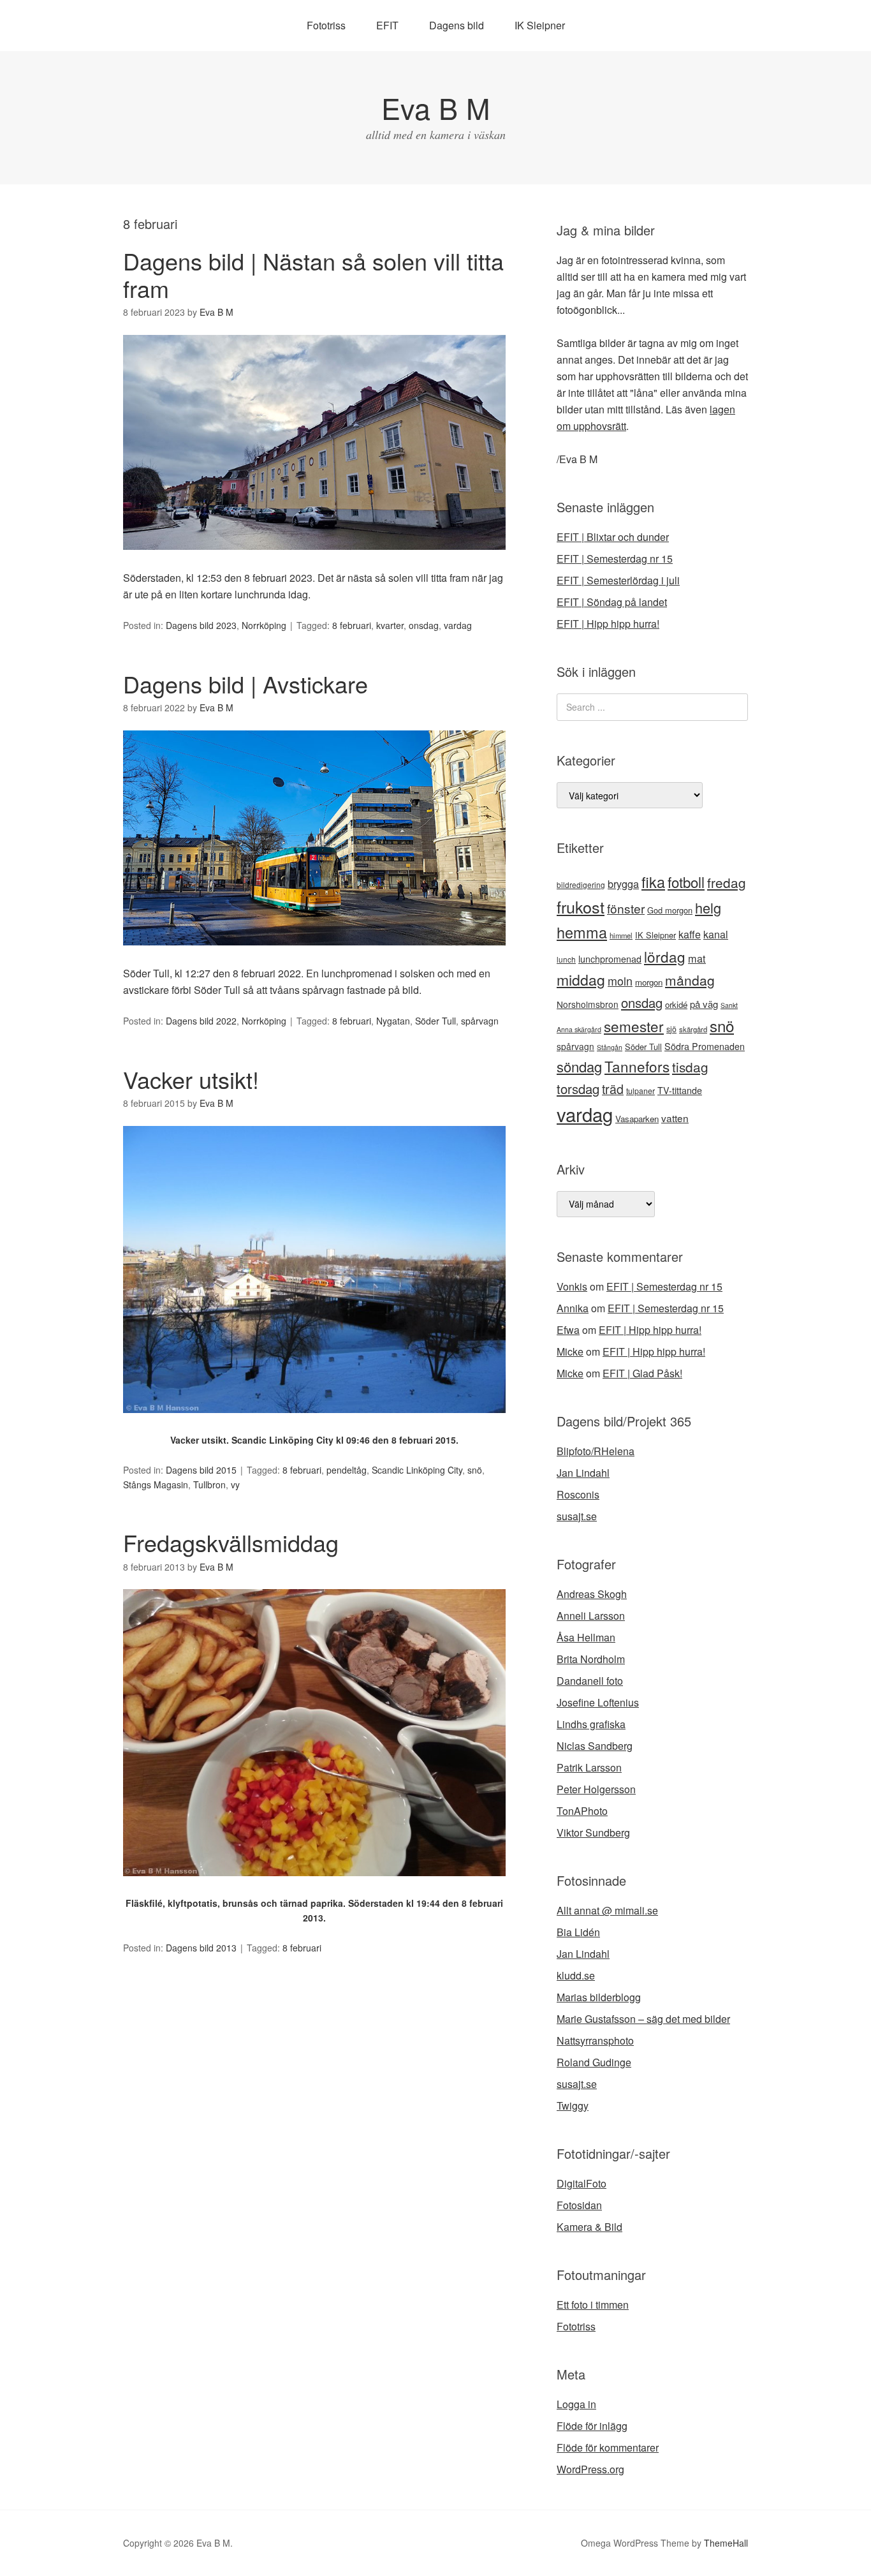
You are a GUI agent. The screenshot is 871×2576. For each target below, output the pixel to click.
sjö (671, 1029)
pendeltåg (347, 1470)
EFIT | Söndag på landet (612, 602)
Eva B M (435, 107)
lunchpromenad (610, 959)
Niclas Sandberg (595, 1746)
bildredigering (581, 885)
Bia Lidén (578, 1932)
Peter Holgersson (596, 1789)
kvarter (390, 625)
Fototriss (326, 25)
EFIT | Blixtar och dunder (613, 537)
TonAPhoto (582, 1811)
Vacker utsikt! (191, 1079)
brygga (623, 884)
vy (235, 1484)
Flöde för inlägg (592, 2426)
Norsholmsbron (588, 1004)
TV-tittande (680, 1090)
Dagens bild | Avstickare (245, 684)
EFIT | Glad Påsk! (642, 1373)
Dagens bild (457, 25)
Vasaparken (637, 1119)
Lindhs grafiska (591, 1724)
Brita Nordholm (591, 1659)
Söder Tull (435, 1021)
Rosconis (578, 1494)
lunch (566, 959)
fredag (727, 882)
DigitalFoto (582, 2183)
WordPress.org (590, 2469)
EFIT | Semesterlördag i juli (618, 580)
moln (620, 981)
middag (581, 980)
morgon (649, 982)
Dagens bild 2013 (201, 1948)
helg (708, 907)
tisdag (690, 1067)
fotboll (686, 882)
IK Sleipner (540, 25)
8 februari (352, 625)
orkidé (676, 1004)
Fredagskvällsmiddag (231, 1542)
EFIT (387, 25)
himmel (621, 935)
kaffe (690, 934)
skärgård (693, 1029)
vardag (458, 625)
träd (613, 1089)
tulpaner (640, 1091)
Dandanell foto (590, 1681)
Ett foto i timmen (593, 2305)
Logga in (576, 2404)
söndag (579, 1066)
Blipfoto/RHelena (596, 1451)
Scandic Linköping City (417, 1470)
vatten (675, 1118)
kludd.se (576, 1975)
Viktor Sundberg (593, 1832)
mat (697, 958)
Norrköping (264, 625)
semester (634, 1026)
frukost (581, 907)
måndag (690, 980)
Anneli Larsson (591, 1616)
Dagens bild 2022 (201, 1021)
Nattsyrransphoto (595, 2040)
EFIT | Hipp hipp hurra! (608, 624)
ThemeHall (726, 2543)
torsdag (578, 1089)
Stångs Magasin (156, 1484)
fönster (626, 908)
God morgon (670, 910)
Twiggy (573, 2106)
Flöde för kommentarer (608, 2447)
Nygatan (393, 1021)
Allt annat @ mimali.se (607, 1910)
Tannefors (637, 1066)
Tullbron (209, 1484)
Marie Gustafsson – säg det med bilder (643, 2019)
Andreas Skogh (592, 1594)
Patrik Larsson (589, 1767)
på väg (704, 1004)
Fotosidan (579, 2205)
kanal (716, 934)
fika (653, 882)
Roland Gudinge (594, 2062)
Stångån (610, 1047)
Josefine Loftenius (598, 1702)
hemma (582, 932)
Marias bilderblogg (599, 1997)
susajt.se (577, 1516)
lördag (665, 956)
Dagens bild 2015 (201, 1470)
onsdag (424, 625)
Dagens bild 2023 (201, 625)
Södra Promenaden (705, 1046)
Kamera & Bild (589, 2227)
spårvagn (480, 1021)
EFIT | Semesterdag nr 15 (615, 559)
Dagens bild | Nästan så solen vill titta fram (313, 274)
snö (475, 1470)
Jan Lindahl (583, 1473)
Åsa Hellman (586, 1637)
